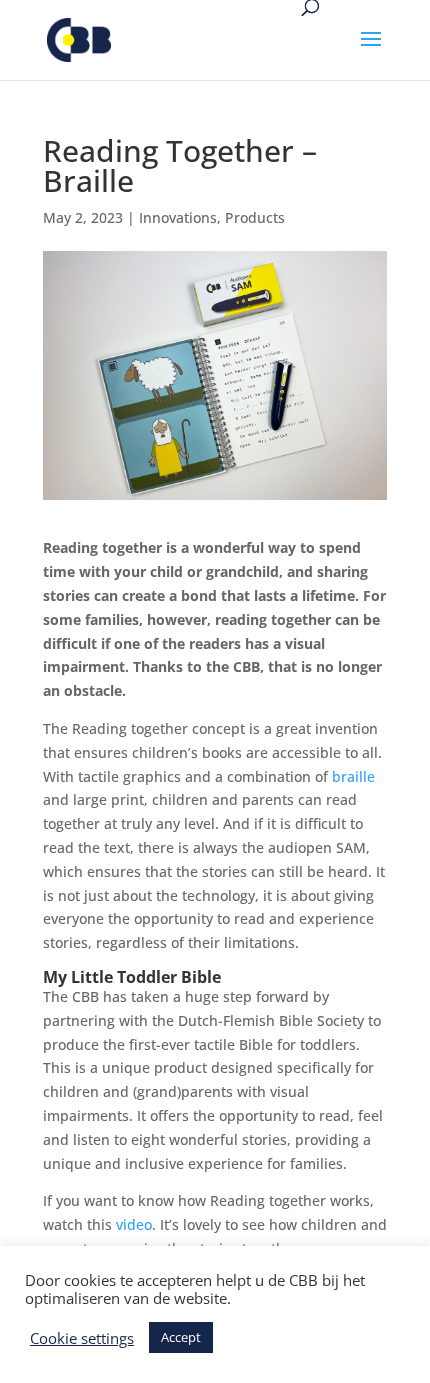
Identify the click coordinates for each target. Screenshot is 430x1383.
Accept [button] (181, 1337)
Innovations (178, 217)
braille (353, 776)
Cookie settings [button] (82, 1338)
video (134, 1224)
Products (255, 217)
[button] (371, 52)
